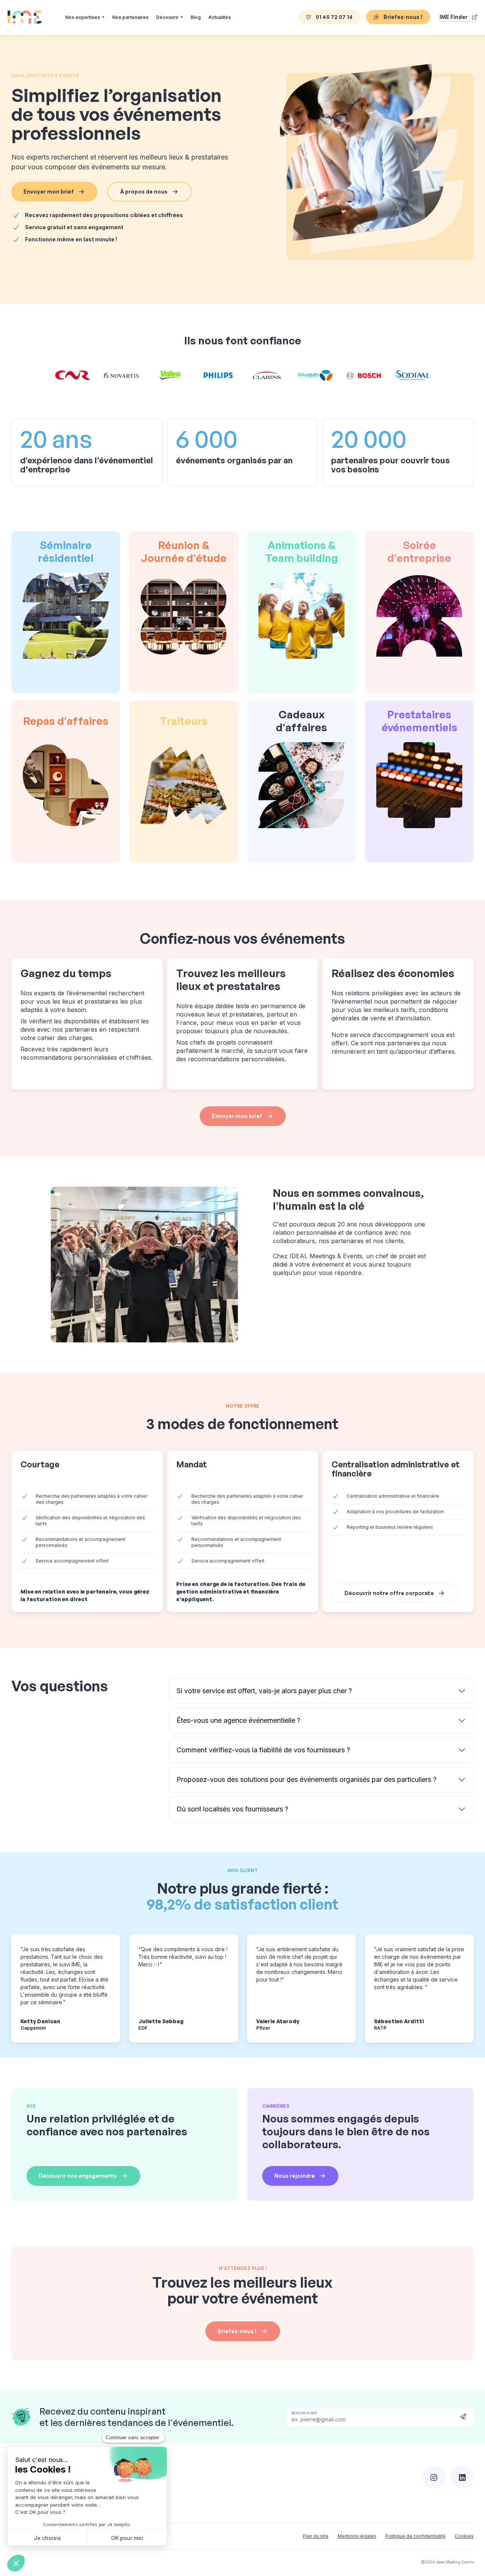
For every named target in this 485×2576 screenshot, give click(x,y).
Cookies (464, 2536)
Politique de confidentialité (415, 2536)
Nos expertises (83, 17)
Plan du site (316, 2536)
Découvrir (167, 17)
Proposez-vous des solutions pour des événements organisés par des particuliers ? (307, 1779)
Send (463, 2416)
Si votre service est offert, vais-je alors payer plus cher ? (264, 1691)
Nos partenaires (130, 17)
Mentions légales (357, 2536)
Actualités (220, 17)
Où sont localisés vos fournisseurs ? (232, 1809)
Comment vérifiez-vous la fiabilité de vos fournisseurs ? (263, 1750)
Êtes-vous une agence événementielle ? (239, 1720)
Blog (196, 17)
